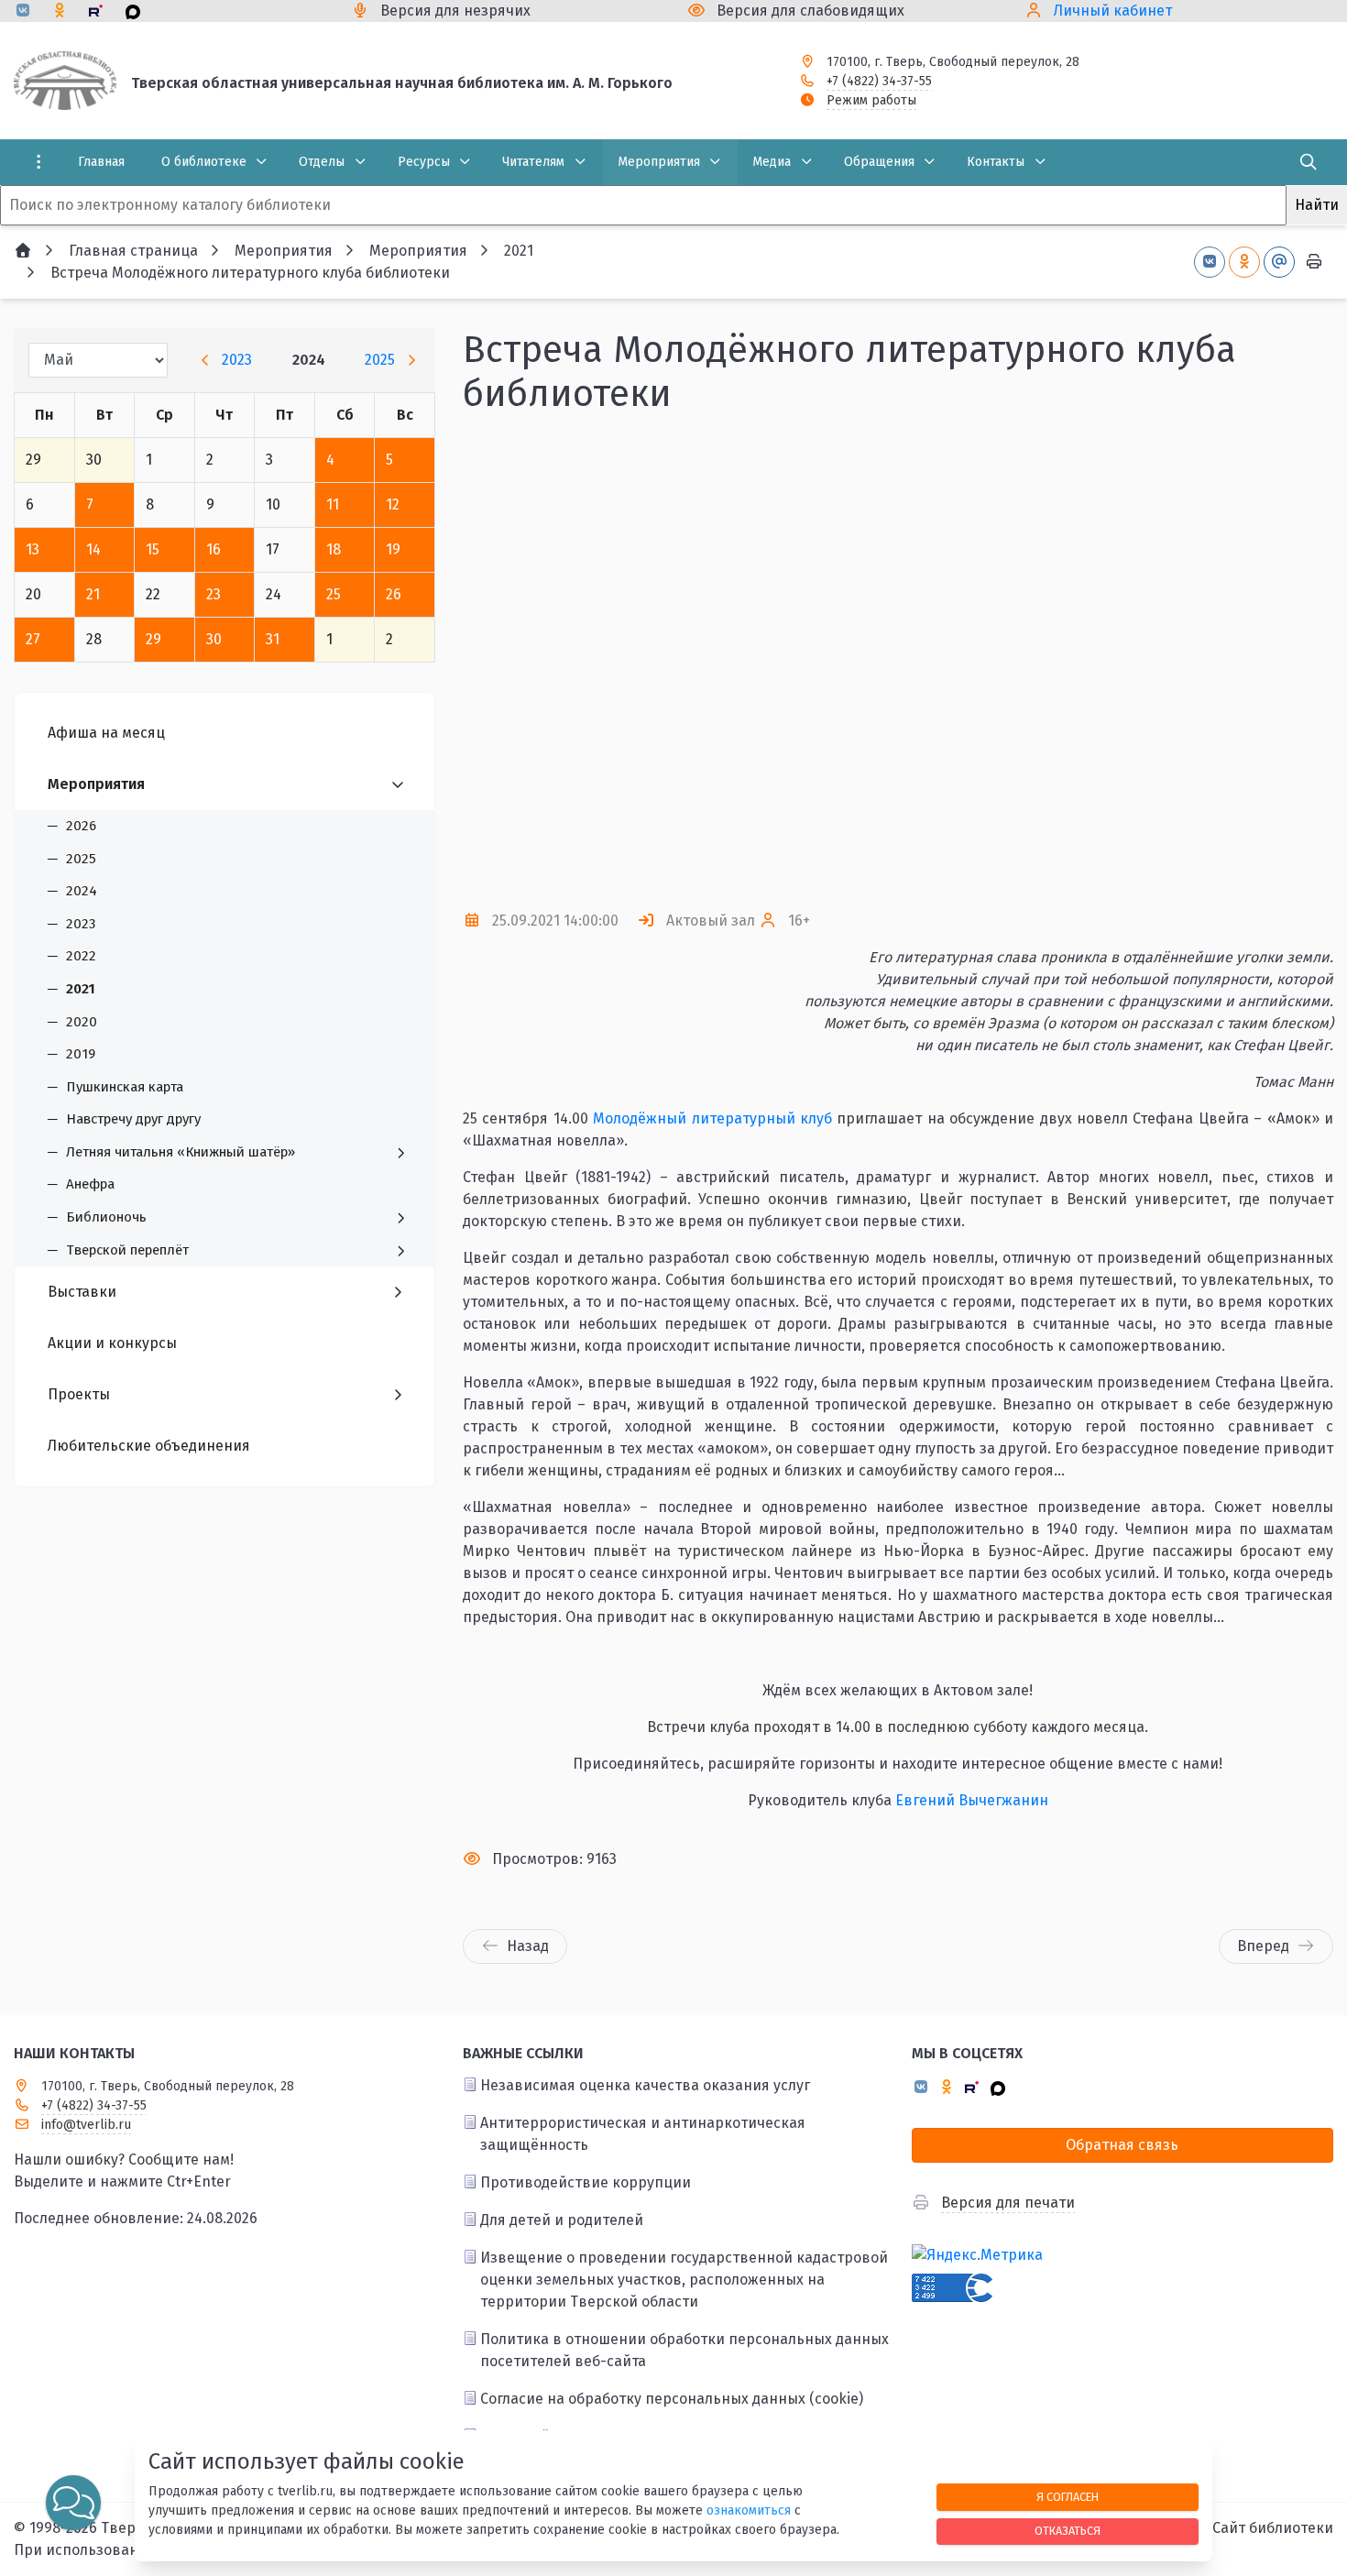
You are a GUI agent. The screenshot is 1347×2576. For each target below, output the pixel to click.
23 (214, 594)
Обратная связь (1122, 2145)
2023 (237, 360)
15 (153, 549)
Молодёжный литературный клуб (712, 1118)
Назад (528, 1946)
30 (214, 639)
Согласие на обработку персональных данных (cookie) (672, 2399)
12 (393, 504)
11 (333, 504)
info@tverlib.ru (86, 2125)
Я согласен (1068, 2497)
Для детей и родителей (562, 2220)
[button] (1289, 663)
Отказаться (1068, 2531)
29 (153, 639)
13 (33, 549)
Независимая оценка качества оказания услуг (645, 2085)
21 (93, 594)
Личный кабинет (1113, 11)
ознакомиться (749, 2510)
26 (394, 594)
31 (273, 639)
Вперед (1263, 1946)
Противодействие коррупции (586, 2182)
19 (393, 549)
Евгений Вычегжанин (972, 1800)
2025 (380, 360)
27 (33, 639)
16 (214, 549)
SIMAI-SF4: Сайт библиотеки (1236, 2528)
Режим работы (871, 100)
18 (334, 549)
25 (334, 594)
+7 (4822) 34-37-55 (879, 81)
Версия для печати (1008, 2203)
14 (93, 549)
